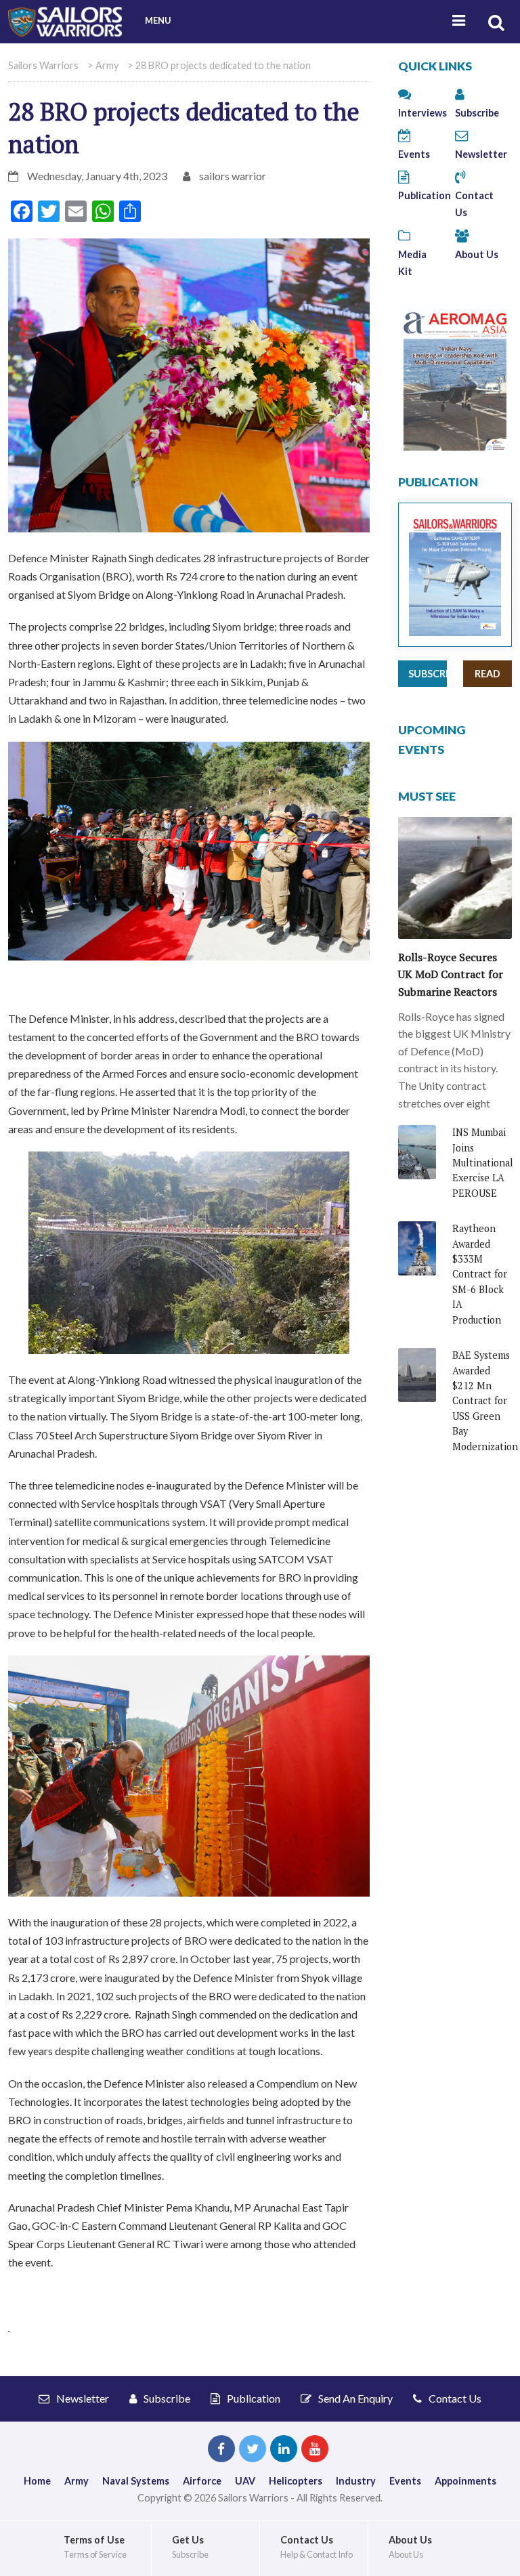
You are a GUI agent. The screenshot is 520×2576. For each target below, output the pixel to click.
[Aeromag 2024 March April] (455, 378)
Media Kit (412, 263)
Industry (356, 2481)
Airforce (202, 2481)
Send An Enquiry (354, 2398)
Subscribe (428, 674)
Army (77, 2481)
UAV (245, 2481)
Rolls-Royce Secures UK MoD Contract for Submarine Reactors (451, 974)
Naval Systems (136, 2481)
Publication (253, 2398)
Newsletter (82, 2398)
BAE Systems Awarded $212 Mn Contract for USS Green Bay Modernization (485, 1400)
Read (487, 674)
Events (405, 2481)
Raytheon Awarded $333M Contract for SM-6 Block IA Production (480, 1274)
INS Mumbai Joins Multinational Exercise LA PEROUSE (483, 1163)
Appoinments (465, 2481)
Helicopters (296, 2481)
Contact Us (474, 204)
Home (37, 2481)
